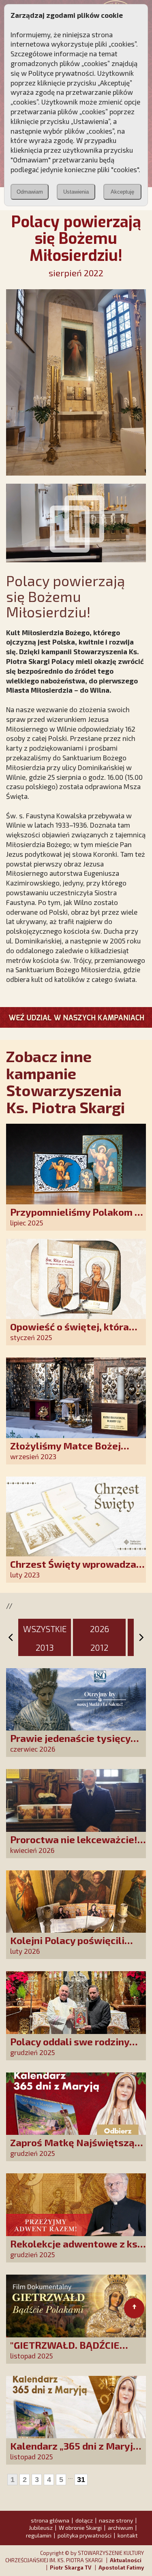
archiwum (120, 2528)
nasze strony (116, 2520)
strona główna (50, 2520)
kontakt (128, 2535)
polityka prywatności (85, 2535)
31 (81, 2480)
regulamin (39, 2535)
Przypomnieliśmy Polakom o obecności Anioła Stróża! (75, 1218)
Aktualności (126, 2560)
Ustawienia (76, 192)
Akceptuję (122, 192)
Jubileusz (41, 2528)
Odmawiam (30, 192)
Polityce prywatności (61, 73)
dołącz (84, 2520)
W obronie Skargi (80, 2528)
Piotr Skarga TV (71, 2567)
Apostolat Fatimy (121, 2567)
